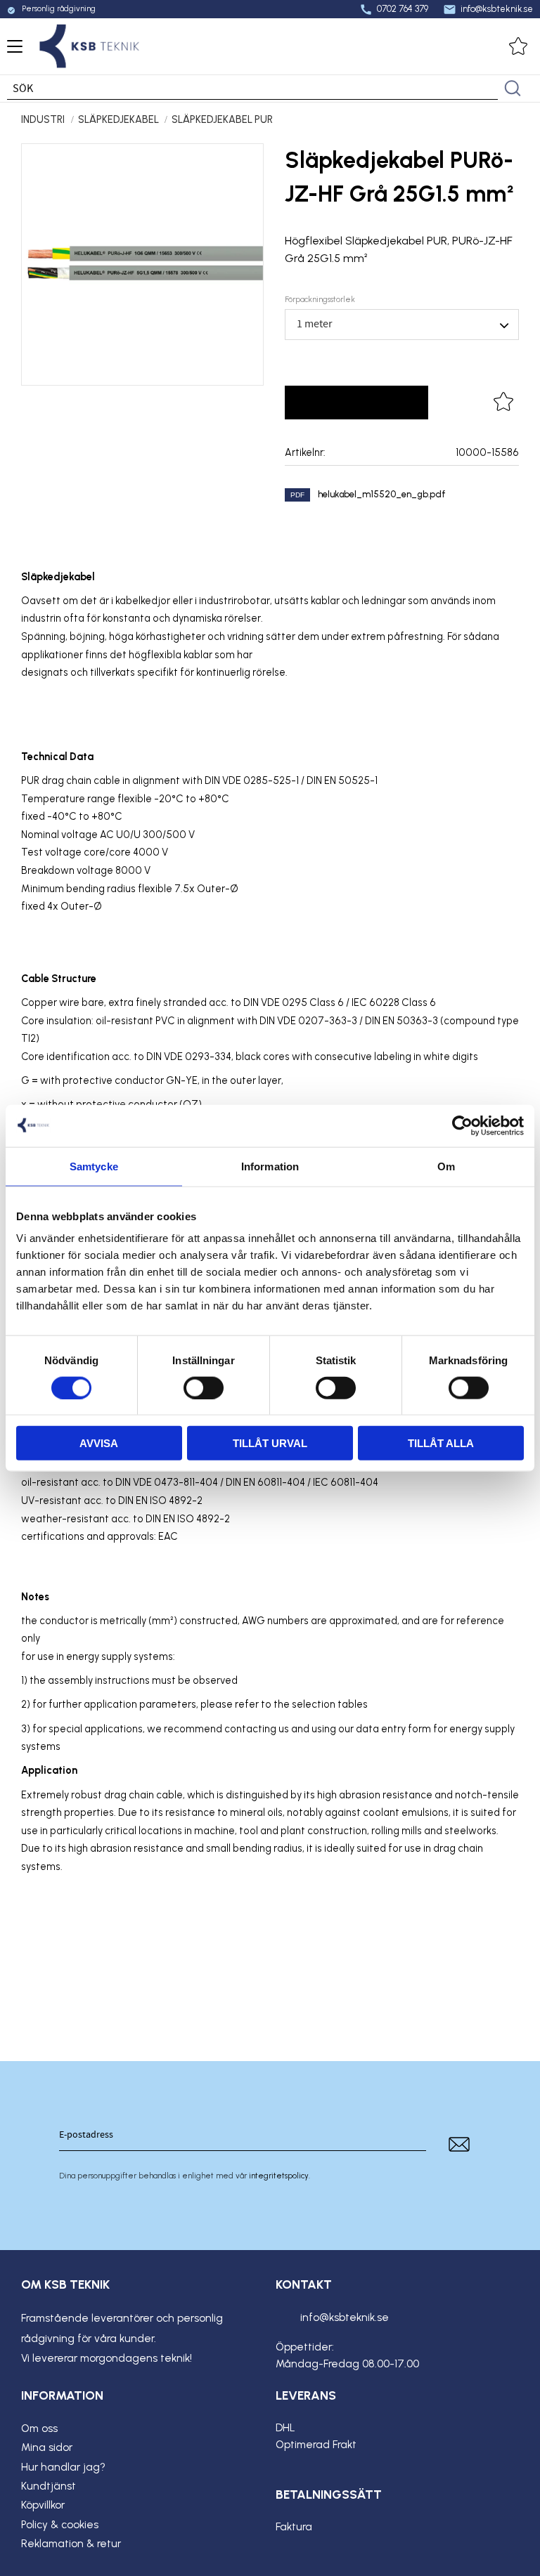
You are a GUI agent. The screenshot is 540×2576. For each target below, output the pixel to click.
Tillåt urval (270, 1443)
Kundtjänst (49, 2486)
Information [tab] (270, 1166)
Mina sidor (47, 2447)
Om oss (39, 2428)
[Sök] (513, 89)
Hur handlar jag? (63, 2467)
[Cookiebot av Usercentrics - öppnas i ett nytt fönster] (462, 1125)
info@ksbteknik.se (488, 9)
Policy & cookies (60, 2525)
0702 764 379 (394, 9)
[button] (12, 51)
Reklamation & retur (71, 2544)
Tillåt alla (441, 1443)
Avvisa (99, 1443)
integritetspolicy (279, 2176)
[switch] (204, 1387)
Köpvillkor (43, 2505)
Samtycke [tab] (94, 1166)
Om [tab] (446, 1166)
